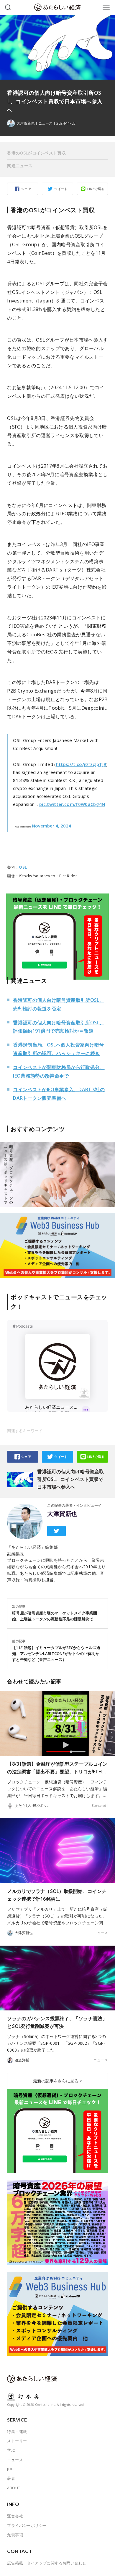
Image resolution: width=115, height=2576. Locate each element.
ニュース (45, 123)
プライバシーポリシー (27, 2525)
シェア (26, 189)
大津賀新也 (62, 1514)
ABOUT (14, 2488)
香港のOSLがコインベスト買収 (36, 153)
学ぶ (11, 2450)
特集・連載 (17, 2432)
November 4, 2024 (51, 826)
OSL (23, 867)
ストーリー (17, 2441)
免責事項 (15, 2535)
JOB (10, 2469)
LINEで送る (96, 189)
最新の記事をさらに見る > (57, 2081)
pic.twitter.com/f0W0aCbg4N (72, 804)
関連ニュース (20, 166)
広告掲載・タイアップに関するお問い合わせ (47, 2563)
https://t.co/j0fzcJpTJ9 (81, 764)
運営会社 (15, 2516)
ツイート (61, 189)
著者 (11, 2478)
